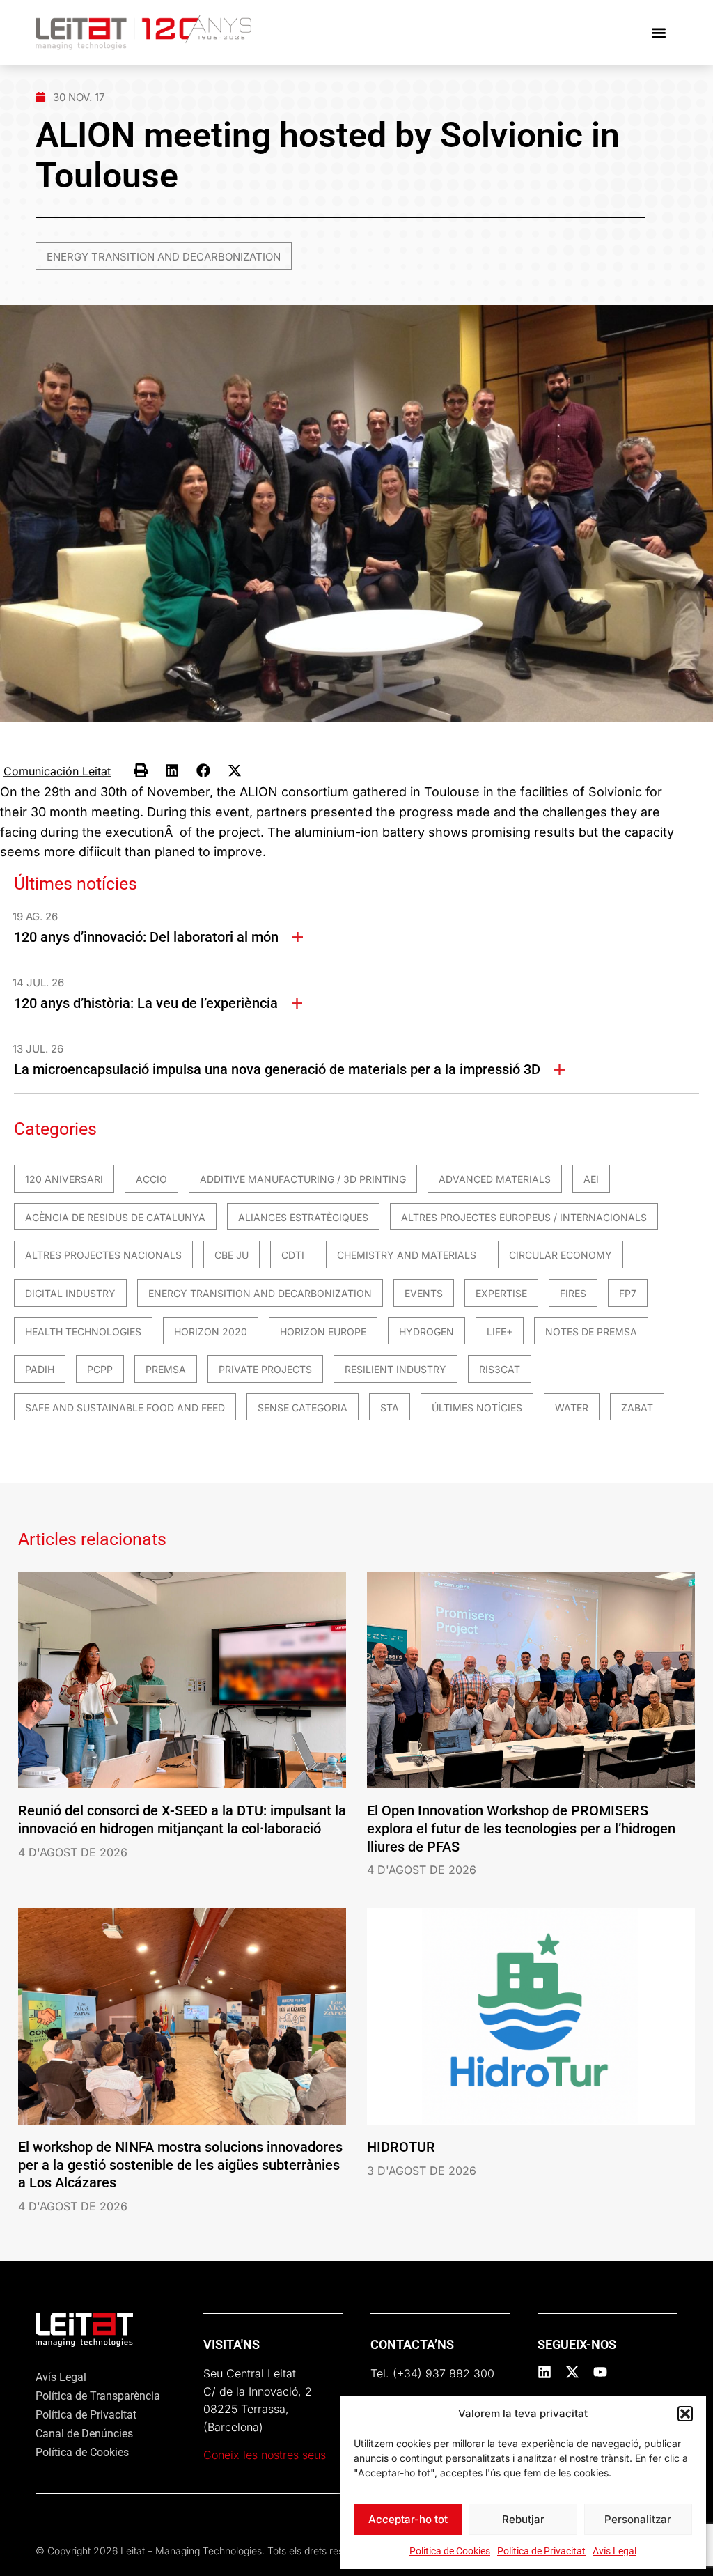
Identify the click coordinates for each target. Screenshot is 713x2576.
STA (390, 1407)
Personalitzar (638, 2519)
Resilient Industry (395, 1369)
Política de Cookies (450, 2551)
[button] (685, 2414)
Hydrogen (426, 1332)
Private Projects (265, 1369)
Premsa (166, 1369)
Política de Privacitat (541, 2551)
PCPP (100, 1369)
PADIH (40, 1369)
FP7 (628, 1293)
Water (572, 1407)
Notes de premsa (591, 1332)
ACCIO (151, 1179)
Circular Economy (561, 1255)
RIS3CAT (500, 1369)
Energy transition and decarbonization (164, 257)
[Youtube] (600, 2372)
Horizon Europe (323, 1332)
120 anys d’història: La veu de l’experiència (146, 1003)
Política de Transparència (98, 2396)
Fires (573, 1293)
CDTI (293, 1255)
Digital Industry (70, 1293)
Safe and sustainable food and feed (125, 1407)
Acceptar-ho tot (408, 2519)
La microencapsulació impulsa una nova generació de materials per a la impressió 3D (277, 1069)
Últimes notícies (477, 1407)
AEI (591, 1179)
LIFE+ (500, 1332)
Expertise (501, 1293)
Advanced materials (495, 1179)
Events (424, 1293)
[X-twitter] (572, 2372)
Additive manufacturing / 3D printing (303, 1179)
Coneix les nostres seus (265, 2455)
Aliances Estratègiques (303, 1217)
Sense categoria (303, 1407)
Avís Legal (614, 2551)
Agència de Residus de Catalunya (115, 1217)
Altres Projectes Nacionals (103, 1255)
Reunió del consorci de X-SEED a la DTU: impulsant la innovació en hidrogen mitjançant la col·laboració (182, 1820)
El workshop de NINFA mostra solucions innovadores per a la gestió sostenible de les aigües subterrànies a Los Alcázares (180, 2165)
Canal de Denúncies (84, 2434)
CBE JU (232, 1255)
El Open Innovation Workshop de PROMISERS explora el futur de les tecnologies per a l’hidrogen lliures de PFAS (521, 1828)
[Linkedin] (544, 2372)
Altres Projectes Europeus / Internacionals (524, 1217)
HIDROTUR (401, 2147)
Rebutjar (523, 2519)
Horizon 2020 (211, 1332)
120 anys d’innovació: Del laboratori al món (146, 937)
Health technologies (83, 1332)
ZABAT (637, 1407)
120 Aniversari (64, 1179)
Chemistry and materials (407, 1255)
